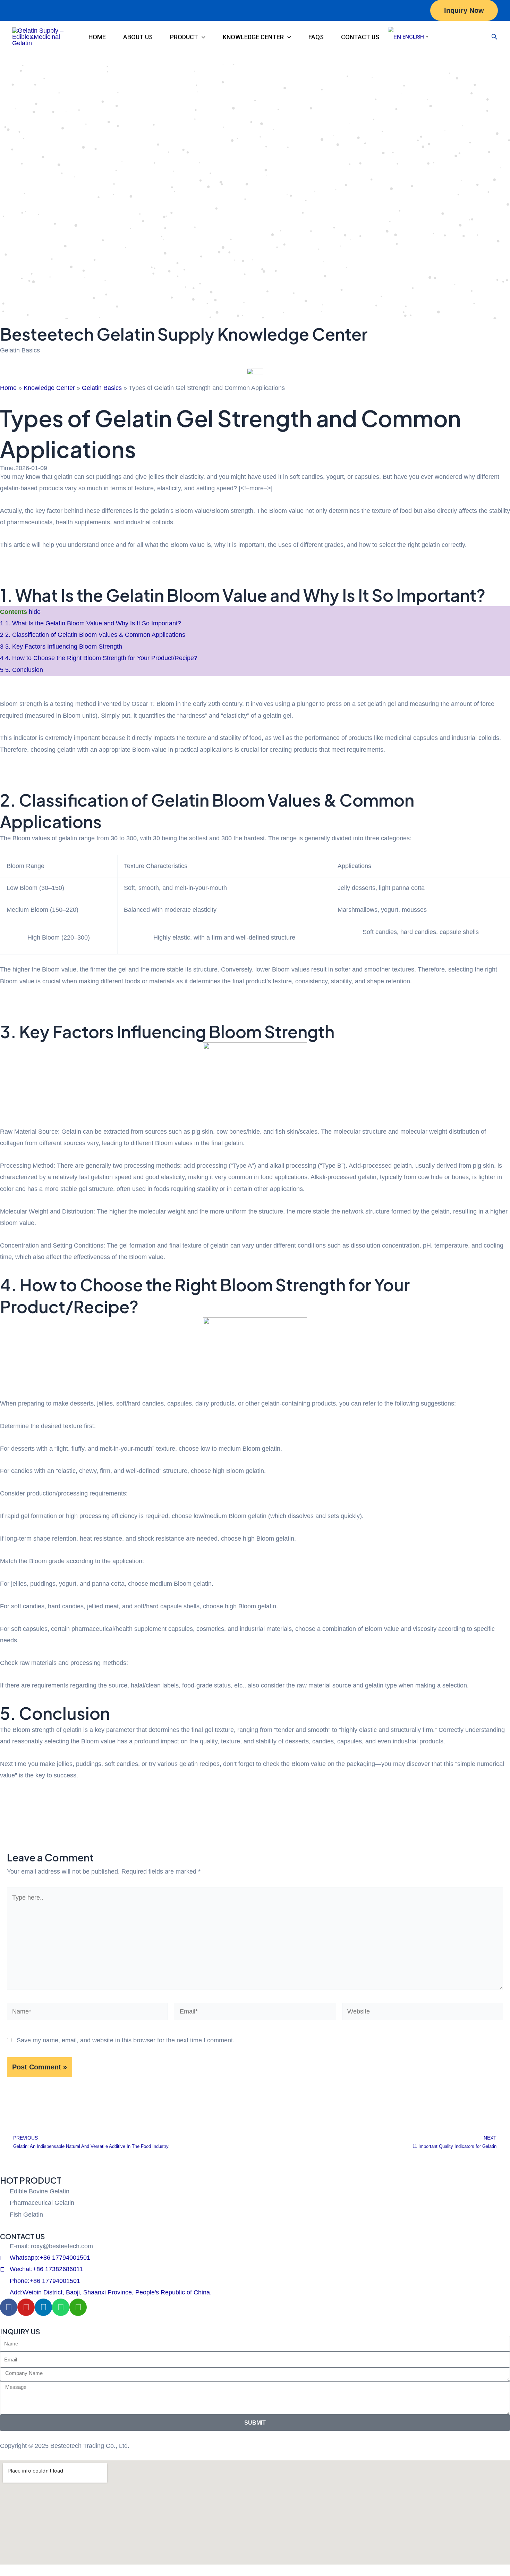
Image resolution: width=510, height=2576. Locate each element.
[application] (202, 37)
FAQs (316, 37)
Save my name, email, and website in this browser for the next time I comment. (126, 2040)
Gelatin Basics (102, 388)
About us (138, 37)
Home (97, 37)
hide (35, 612)
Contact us (360, 37)
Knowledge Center (253, 37)
